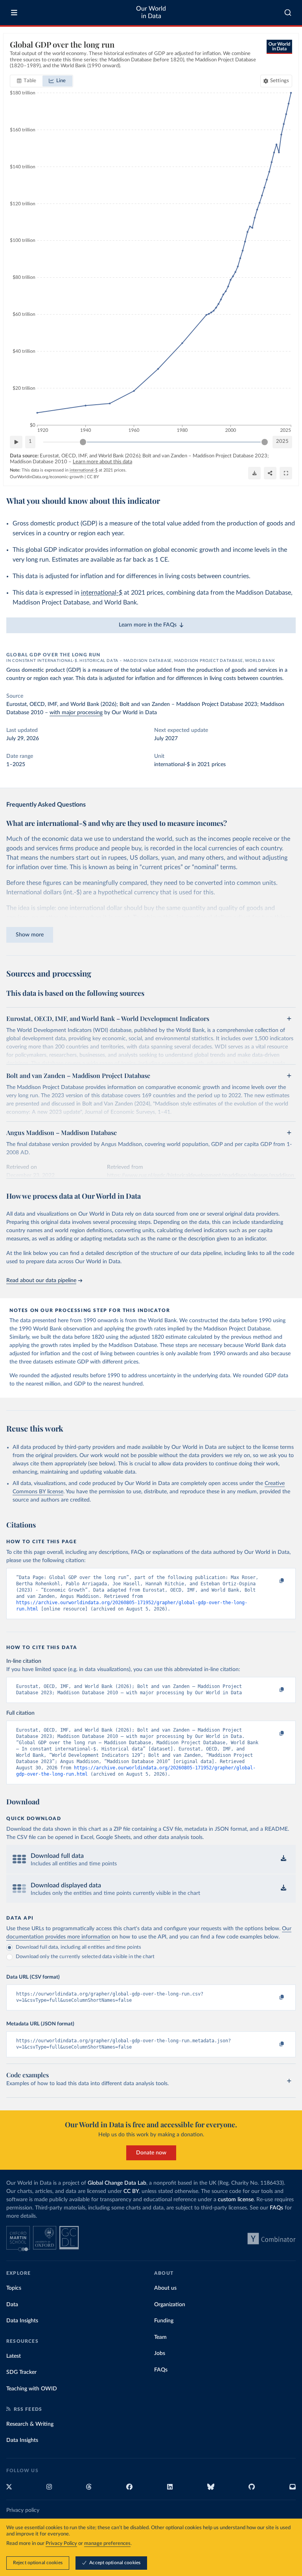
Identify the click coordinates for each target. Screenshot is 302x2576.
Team (160, 2337)
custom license (236, 2200)
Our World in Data (151, 12)
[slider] (83, 442)
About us (165, 2288)
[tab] (27, 81)
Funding (164, 2321)
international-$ (102, 593)
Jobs (160, 2353)
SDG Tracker (21, 2372)
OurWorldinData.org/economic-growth (47, 477)
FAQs (276, 2208)
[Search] (288, 13)
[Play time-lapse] (16, 442)
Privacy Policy (61, 2544)
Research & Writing (30, 2424)
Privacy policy (23, 2510)
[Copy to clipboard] (273, 1581)
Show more (30, 935)
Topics (14, 2288)
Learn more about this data (102, 462)
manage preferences (107, 2544)
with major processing (76, 713)
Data (12, 2305)
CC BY (93, 477)
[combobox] (288, 13)
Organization (170, 2305)
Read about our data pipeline (41, 1281)
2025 (282, 441)
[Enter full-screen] (286, 473)
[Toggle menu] (14, 13)
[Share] (270, 473)
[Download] (254, 473)
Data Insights (22, 2321)
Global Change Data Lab (117, 2183)
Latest (14, 2356)
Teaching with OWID (32, 2389)
